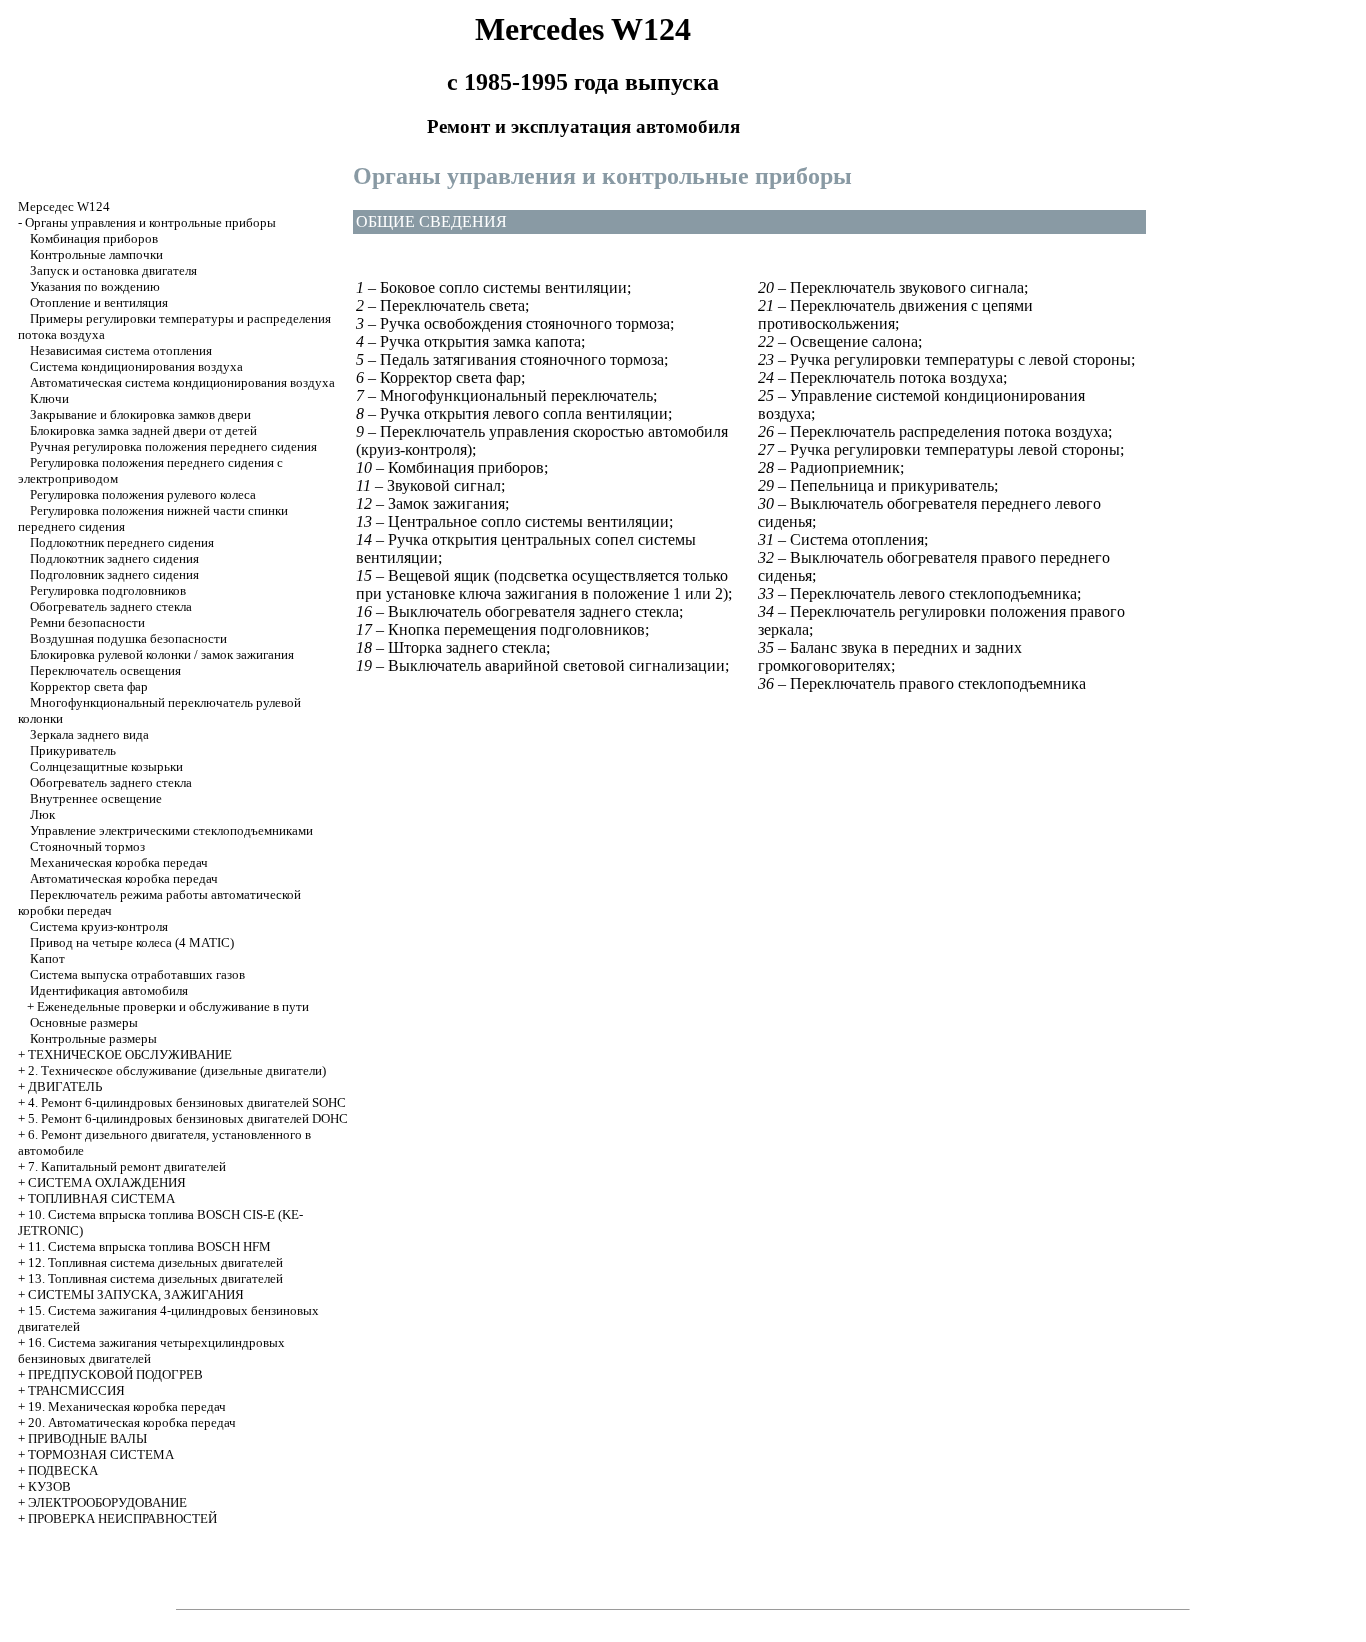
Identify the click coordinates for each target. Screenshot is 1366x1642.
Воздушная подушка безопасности (128, 638)
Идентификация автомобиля (109, 990)
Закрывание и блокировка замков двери (140, 414)
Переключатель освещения (105, 670)
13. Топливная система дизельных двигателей (155, 1278)
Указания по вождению (95, 286)
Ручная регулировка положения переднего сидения (173, 446)
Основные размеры (84, 1022)
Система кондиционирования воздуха (136, 366)
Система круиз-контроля (99, 926)
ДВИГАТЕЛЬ (65, 1086)
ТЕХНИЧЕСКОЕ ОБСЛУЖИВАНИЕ (130, 1054)
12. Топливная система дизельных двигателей (155, 1262)
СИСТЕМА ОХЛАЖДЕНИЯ (107, 1182)
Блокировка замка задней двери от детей (143, 430)
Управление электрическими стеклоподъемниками (171, 830)
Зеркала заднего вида (89, 734)
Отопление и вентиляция (99, 302)
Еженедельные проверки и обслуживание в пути (173, 1006)
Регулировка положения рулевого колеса (143, 494)
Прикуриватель (73, 750)
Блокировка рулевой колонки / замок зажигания (162, 654)
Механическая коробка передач (119, 862)
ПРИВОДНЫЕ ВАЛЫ (87, 1438)
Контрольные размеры (93, 1038)
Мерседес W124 (64, 206)
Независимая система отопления (121, 350)
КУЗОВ (49, 1486)
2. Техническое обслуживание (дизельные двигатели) (177, 1070)
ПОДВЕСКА (63, 1470)
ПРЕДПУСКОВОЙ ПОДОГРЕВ (115, 1374)
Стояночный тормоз (87, 846)
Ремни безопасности (87, 622)
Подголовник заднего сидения (114, 574)
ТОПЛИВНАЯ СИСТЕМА (101, 1198)
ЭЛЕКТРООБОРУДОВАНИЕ (107, 1502)
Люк (42, 814)
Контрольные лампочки (96, 254)
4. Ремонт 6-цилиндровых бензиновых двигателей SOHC (187, 1102)
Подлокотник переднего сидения (122, 542)
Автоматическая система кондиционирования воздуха (182, 382)
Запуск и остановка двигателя (113, 270)
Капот (47, 958)
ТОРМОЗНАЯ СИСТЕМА (101, 1454)
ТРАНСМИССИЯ (76, 1390)
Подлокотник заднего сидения (114, 558)
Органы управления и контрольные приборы (150, 222)
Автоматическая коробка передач (124, 878)
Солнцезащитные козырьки (106, 766)
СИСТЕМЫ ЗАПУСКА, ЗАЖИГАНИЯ (136, 1294)
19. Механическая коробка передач (127, 1406)
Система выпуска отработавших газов (137, 974)
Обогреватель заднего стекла (111, 606)
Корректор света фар (89, 686)
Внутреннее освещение (96, 798)
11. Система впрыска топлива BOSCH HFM (149, 1246)
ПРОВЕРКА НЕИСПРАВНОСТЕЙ (122, 1518)
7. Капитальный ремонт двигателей (127, 1166)
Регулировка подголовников (108, 590)
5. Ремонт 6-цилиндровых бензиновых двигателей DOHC (188, 1118)
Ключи (49, 398)
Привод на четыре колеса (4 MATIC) (132, 942)
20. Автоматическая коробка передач (132, 1422)
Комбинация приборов (94, 238)
